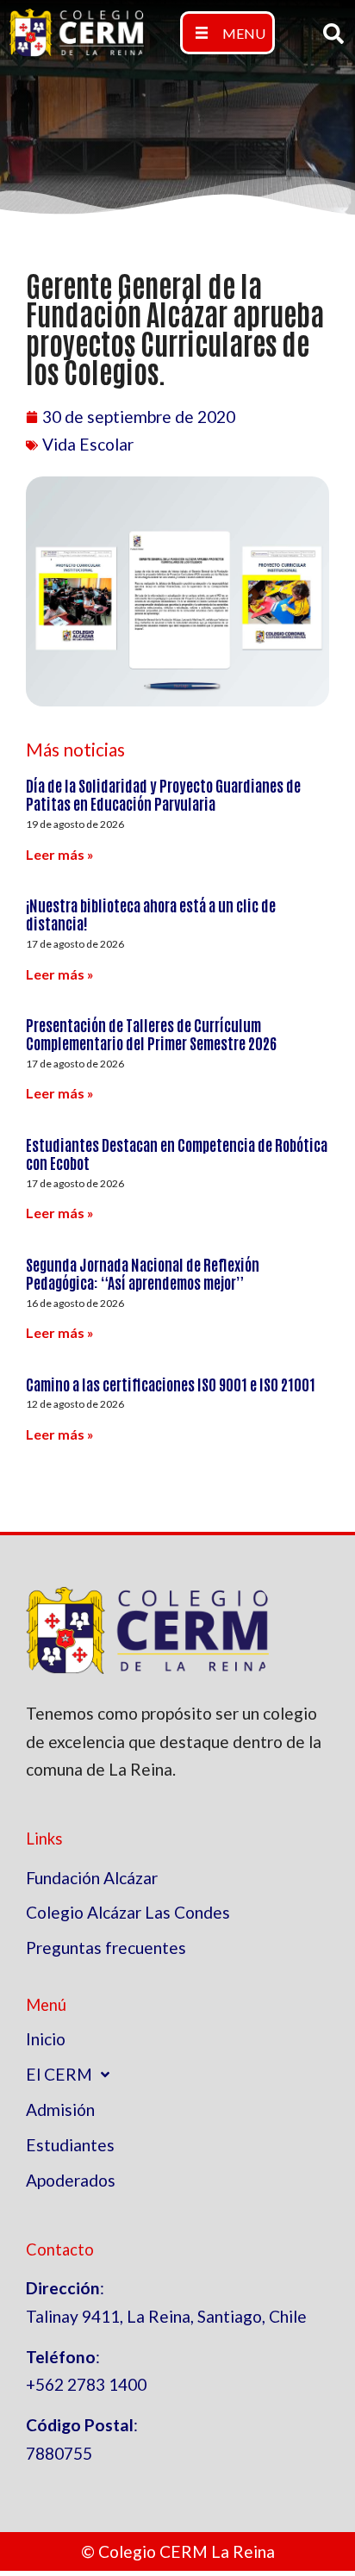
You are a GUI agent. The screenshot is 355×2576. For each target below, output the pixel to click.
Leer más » (60, 854)
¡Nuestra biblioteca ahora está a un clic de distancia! (151, 914)
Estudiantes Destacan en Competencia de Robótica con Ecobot (177, 1154)
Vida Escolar (88, 444)
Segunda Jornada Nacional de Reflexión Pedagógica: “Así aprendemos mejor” (143, 1273)
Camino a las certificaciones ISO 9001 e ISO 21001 (171, 1384)
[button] (227, 33)
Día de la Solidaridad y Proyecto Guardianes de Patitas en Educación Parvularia (163, 794)
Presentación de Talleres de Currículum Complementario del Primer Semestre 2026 (151, 1034)
